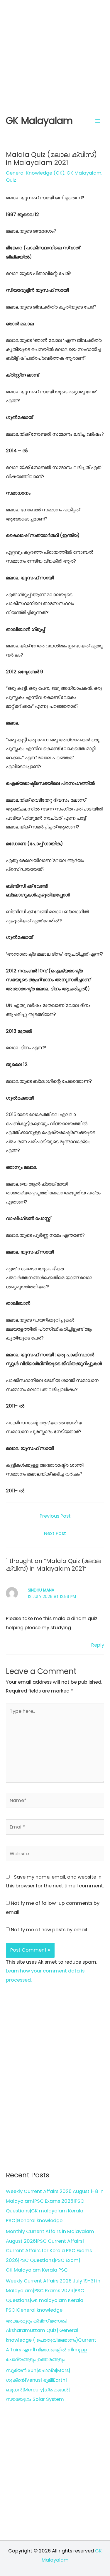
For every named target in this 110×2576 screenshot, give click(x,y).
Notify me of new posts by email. (49, 1930)
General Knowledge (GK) (35, 173)
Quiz (11, 180)
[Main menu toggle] (98, 121)
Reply (98, 1645)
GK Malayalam (39, 121)
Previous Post (55, 1516)
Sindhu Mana (41, 1590)
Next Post (55, 1533)
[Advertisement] (55, 55)
